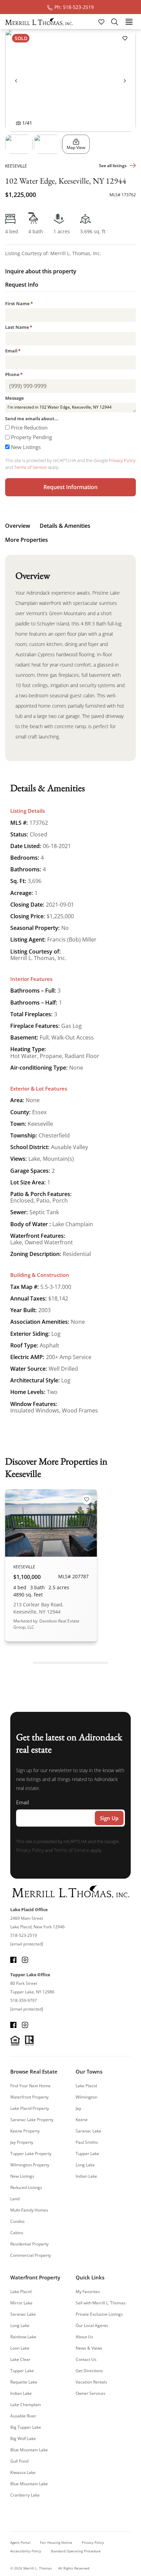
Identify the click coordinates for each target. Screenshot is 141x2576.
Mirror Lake (21, 2303)
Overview (18, 526)
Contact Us (86, 2359)
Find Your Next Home (30, 2086)
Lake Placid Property (30, 2108)
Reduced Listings (26, 2187)
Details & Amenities (65, 526)
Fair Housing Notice (56, 2542)
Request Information (70, 487)
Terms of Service (30, 467)
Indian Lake (86, 2176)
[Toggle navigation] (129, 21)
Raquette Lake (24, 2382)
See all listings (113, 166)
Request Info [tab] (22, 285)
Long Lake (85, 2165)
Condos (17, 2221)
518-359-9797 (24, 2000)
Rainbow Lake (23, 2337)
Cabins (17, 2233)
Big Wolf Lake (23, 2438)
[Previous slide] (16, 80)
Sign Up (109, 1818)
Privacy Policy (122, 460)
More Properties (27, 540)
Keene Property (25, 2131)
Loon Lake (20, 2348)
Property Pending (31, 437)
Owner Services (91, 2393)
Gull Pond (19, 2461)
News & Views (89, 2348)
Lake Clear (20, 2359)
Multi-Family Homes (29, 2210)
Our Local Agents (92, 2325)
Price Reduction (29, 427)
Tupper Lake (87, 2154)
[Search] (115, 22)
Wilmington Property (30, 2165)
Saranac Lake (88, 2131)
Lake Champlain (25, 2405)
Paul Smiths (87, 2142)
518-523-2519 (24, 1935)
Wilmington (86, 2097)
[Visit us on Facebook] (13, 1959)
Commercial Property (31, 2255)
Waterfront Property (29, 2097)
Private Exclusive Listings (99, 2314)
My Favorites (88, 2292)
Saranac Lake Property (32, 2120)
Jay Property (22, 2142)
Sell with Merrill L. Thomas (101, 2303)
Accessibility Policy (26, 2551)
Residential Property (29, 2244)
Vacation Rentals (91, 2382)
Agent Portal (20, 2542)
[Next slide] (125, 80)
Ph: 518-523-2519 (74, 7)
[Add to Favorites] (125, 38)
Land (15, 2199)
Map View (76, 147)
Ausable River (23, 2416)
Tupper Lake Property (31, 2154)
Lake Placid (86, 2086)
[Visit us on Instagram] (25, 1959)
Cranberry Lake (25, 2495)
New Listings (26, 447)
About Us (84, 2337)
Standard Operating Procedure (76, 2551)
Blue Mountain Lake (29, 2450)
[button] (19, 144)
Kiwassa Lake (23, 2472)
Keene (82, 2120)
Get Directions (89, 2371)
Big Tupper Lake (26, 2427)
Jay (78, 2108)
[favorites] (102, 21)
